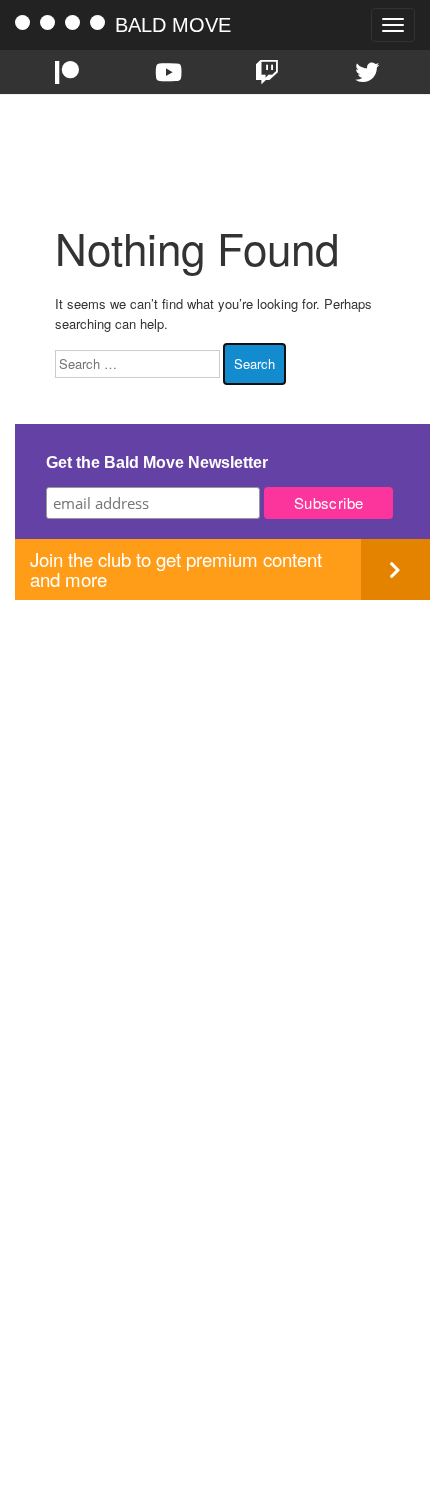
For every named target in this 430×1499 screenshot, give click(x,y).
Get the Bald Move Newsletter (157, 462)
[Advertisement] (215, 815)
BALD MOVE (173, 25)
